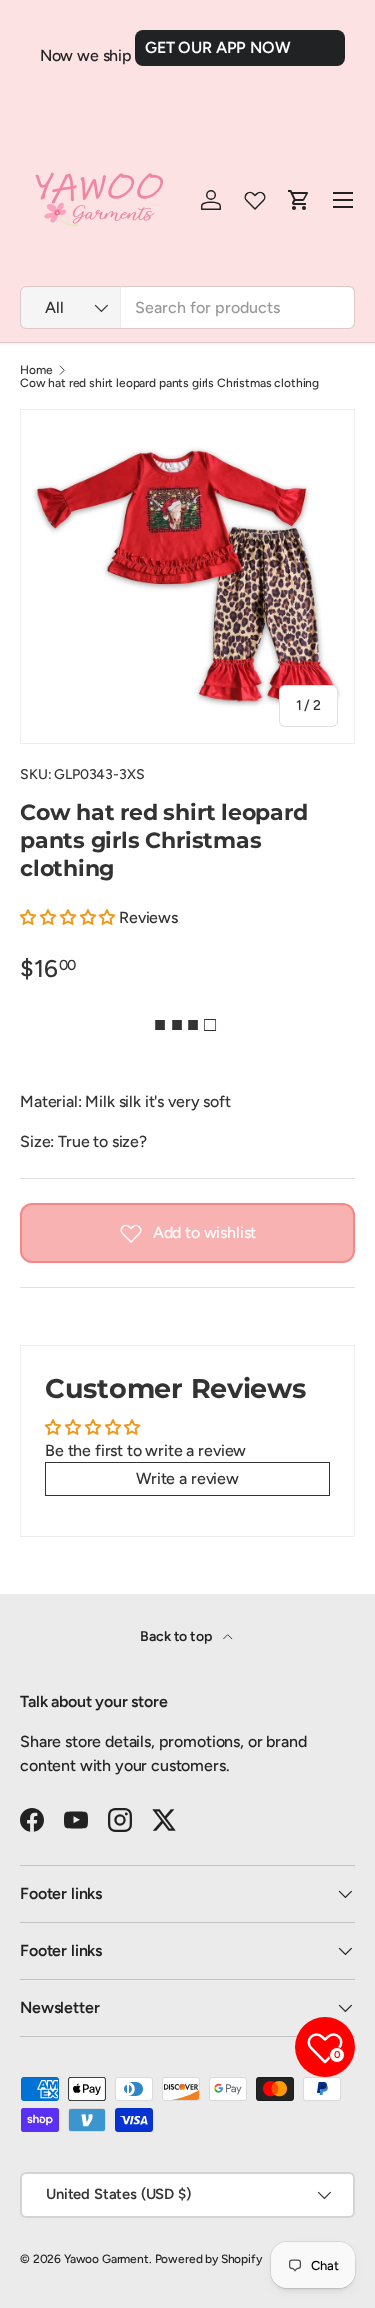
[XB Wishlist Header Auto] (255, 200)
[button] (69, 917)
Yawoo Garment (106, 2259)
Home (36, 370)
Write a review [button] (187, 1478)
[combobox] (187, 307)
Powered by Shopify (208, 2259)
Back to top (177, 1636)
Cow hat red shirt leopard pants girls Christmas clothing (169, 383)
